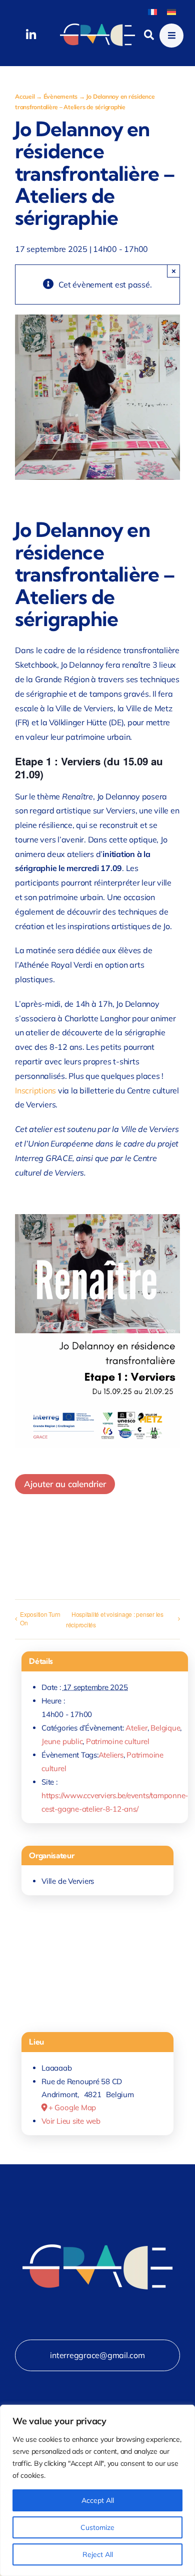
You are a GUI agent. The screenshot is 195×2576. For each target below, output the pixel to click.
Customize (97, 2527)
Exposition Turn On (40, 1618)
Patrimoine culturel (117, 1741)
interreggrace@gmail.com (97, 2355)
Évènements (61, 96)
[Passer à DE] (171, 11)
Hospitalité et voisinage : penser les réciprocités (115, 1619)
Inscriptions (35, 1090)
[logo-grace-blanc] (97, 28)
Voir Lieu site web (71, 2121)
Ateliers (111, 1755)
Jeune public (62, 1741)
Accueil (25, 96)
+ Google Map (72, 2107)
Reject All (98, 2554)
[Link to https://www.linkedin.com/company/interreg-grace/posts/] (31, 35)
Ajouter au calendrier (65, 1484)
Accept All (98, 2500)
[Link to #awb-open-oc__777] (171, 36)
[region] (97, 2490)
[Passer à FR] (152, 11)
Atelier (136, 1728)
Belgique (165, 1728)
